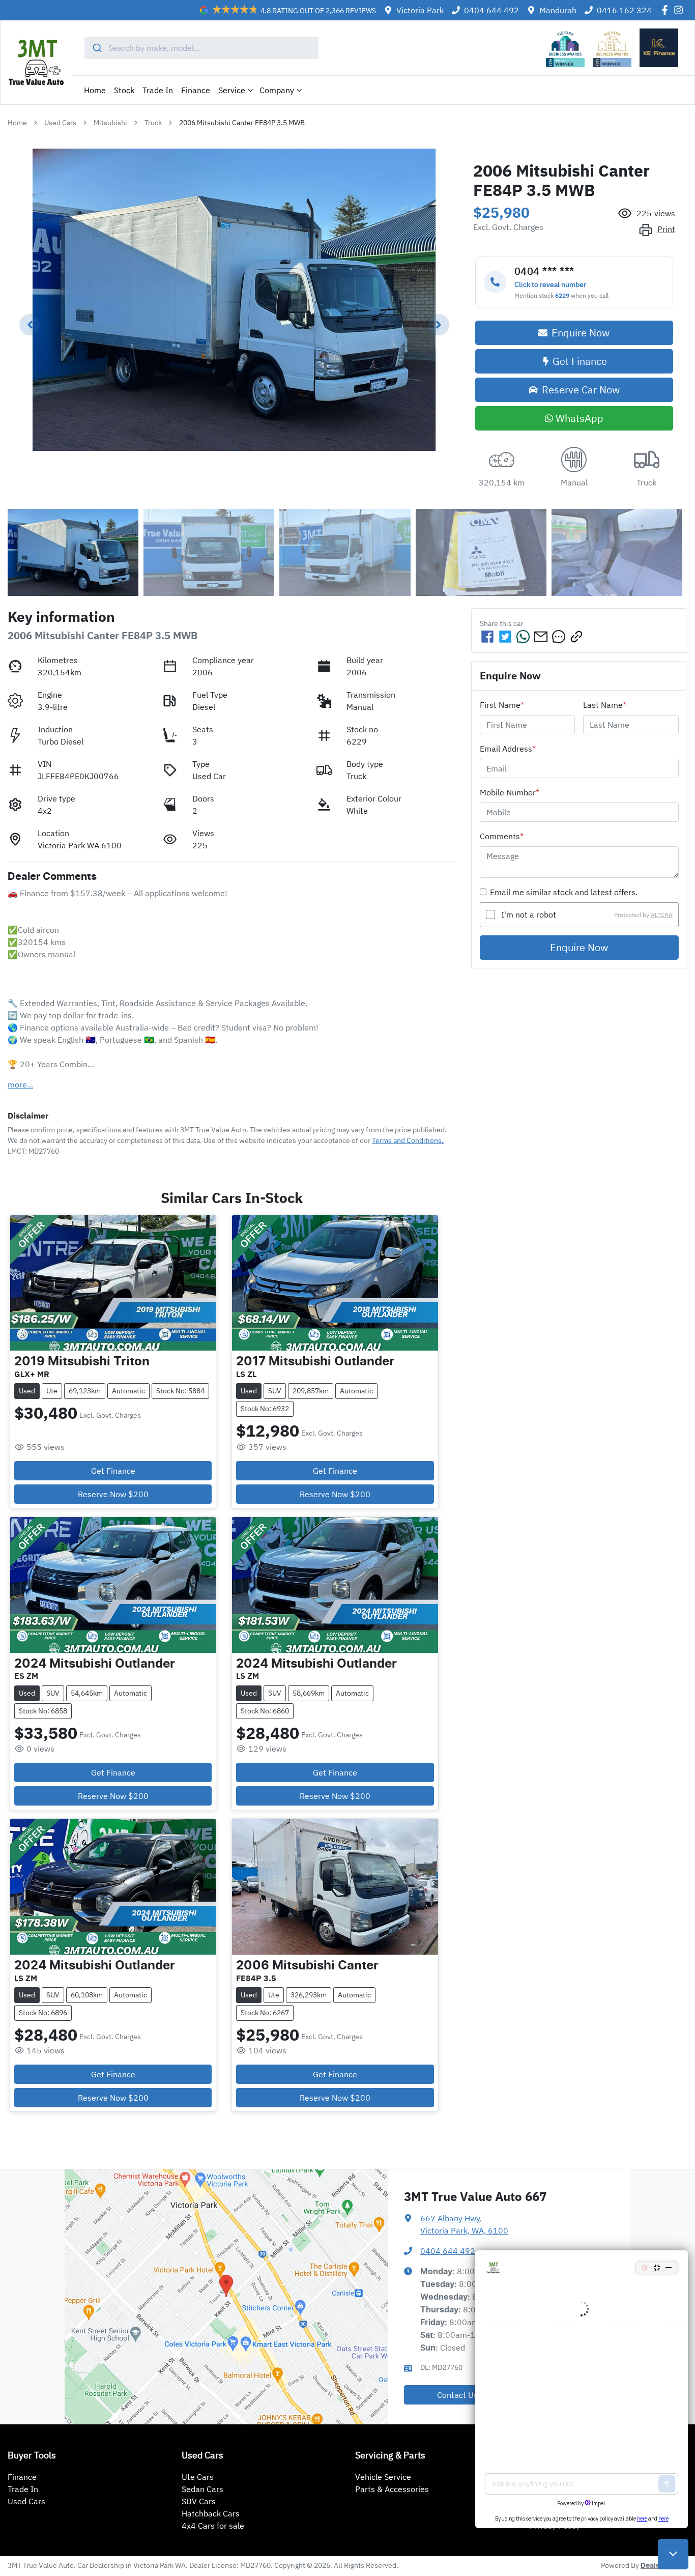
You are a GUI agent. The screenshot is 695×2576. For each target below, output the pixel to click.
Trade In (158, 90)
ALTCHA (662, 914)
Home (95, 90)
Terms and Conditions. (408, 1140)
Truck (153, 123)
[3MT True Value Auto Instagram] (680, 10)
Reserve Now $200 (113, 1494)
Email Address (508, 749)
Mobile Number (510, 792)
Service (232, 90)
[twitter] (505, 637)
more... (20, 1084)
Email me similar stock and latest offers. (564, 892)
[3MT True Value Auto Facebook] (667, 10)
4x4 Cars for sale (213, 2526)
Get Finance (580, 361)
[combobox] (202, 48)
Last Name (605, 705)
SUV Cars (199, 2501)
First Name (502, 705)
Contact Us (457, 2395)
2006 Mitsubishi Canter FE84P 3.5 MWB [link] (242, 123)
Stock (124, 90)
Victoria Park (420, 10)
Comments (502, 836)
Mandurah (558, 10)
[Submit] (96, 48)
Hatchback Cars (211, 2513)
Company (277, 90)
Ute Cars (198, 2477)
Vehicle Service (383, 2477)
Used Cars (60, 123)
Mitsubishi (110, 123)
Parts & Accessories (392, 2489)
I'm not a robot (529, 914)
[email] (541, 637)
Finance (196, 90)
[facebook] (487, 637)
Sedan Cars (202, 2489)
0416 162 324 (624, 10)
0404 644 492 (491, 10)
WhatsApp (580, 418)
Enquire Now (579, 947)
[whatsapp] (523, 637)
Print (666, 229)
